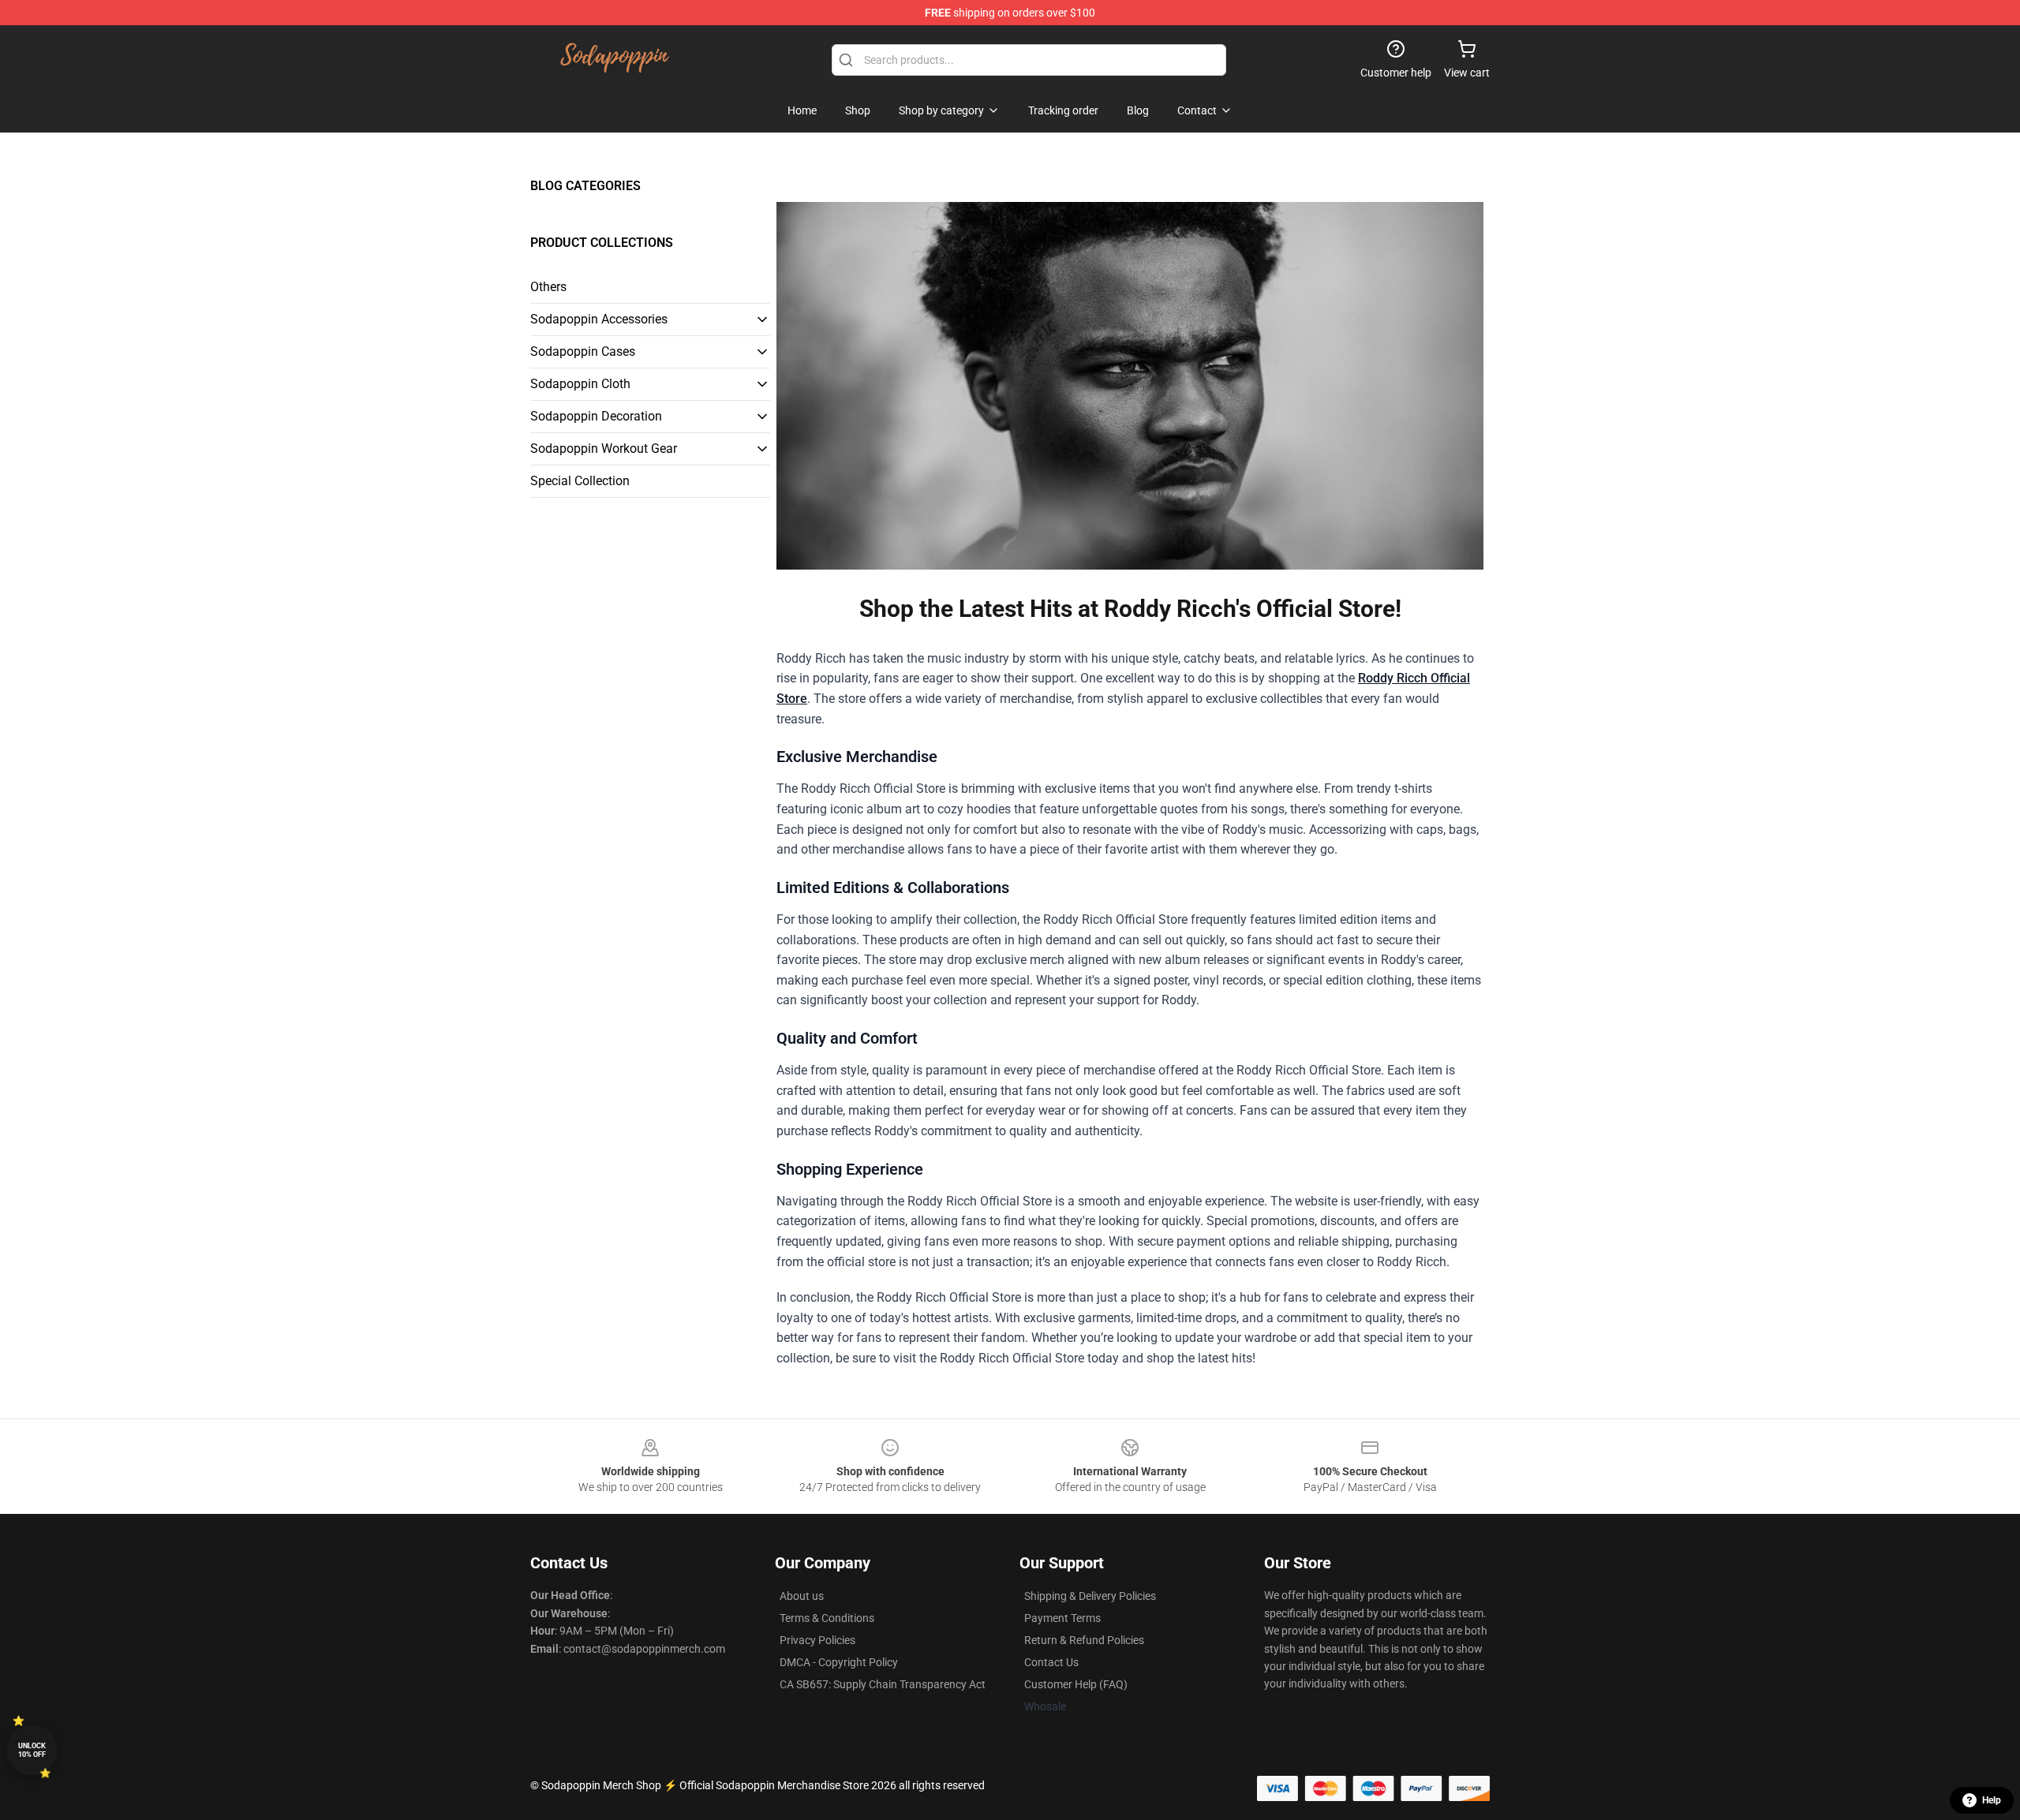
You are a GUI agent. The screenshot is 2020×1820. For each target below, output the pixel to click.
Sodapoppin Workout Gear (604, 448)
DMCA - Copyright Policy (839, 1662)
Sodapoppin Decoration (596, 416)
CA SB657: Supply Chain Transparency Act (883, 1684)
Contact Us (1051, 1662)
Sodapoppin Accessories (599, 319)
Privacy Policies (817, 1640)
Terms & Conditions (827, 1618)
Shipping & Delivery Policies (1090, 1596)
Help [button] (1992, 1800)
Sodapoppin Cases (583, 351)
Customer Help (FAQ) (1076, 1684)
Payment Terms (1062, 1618)
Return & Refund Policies (1084, 1640)
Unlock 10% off (32, 1750)
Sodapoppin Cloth (580, 384)
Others (548, 287)
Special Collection (580, 481)
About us (802, 1596)
